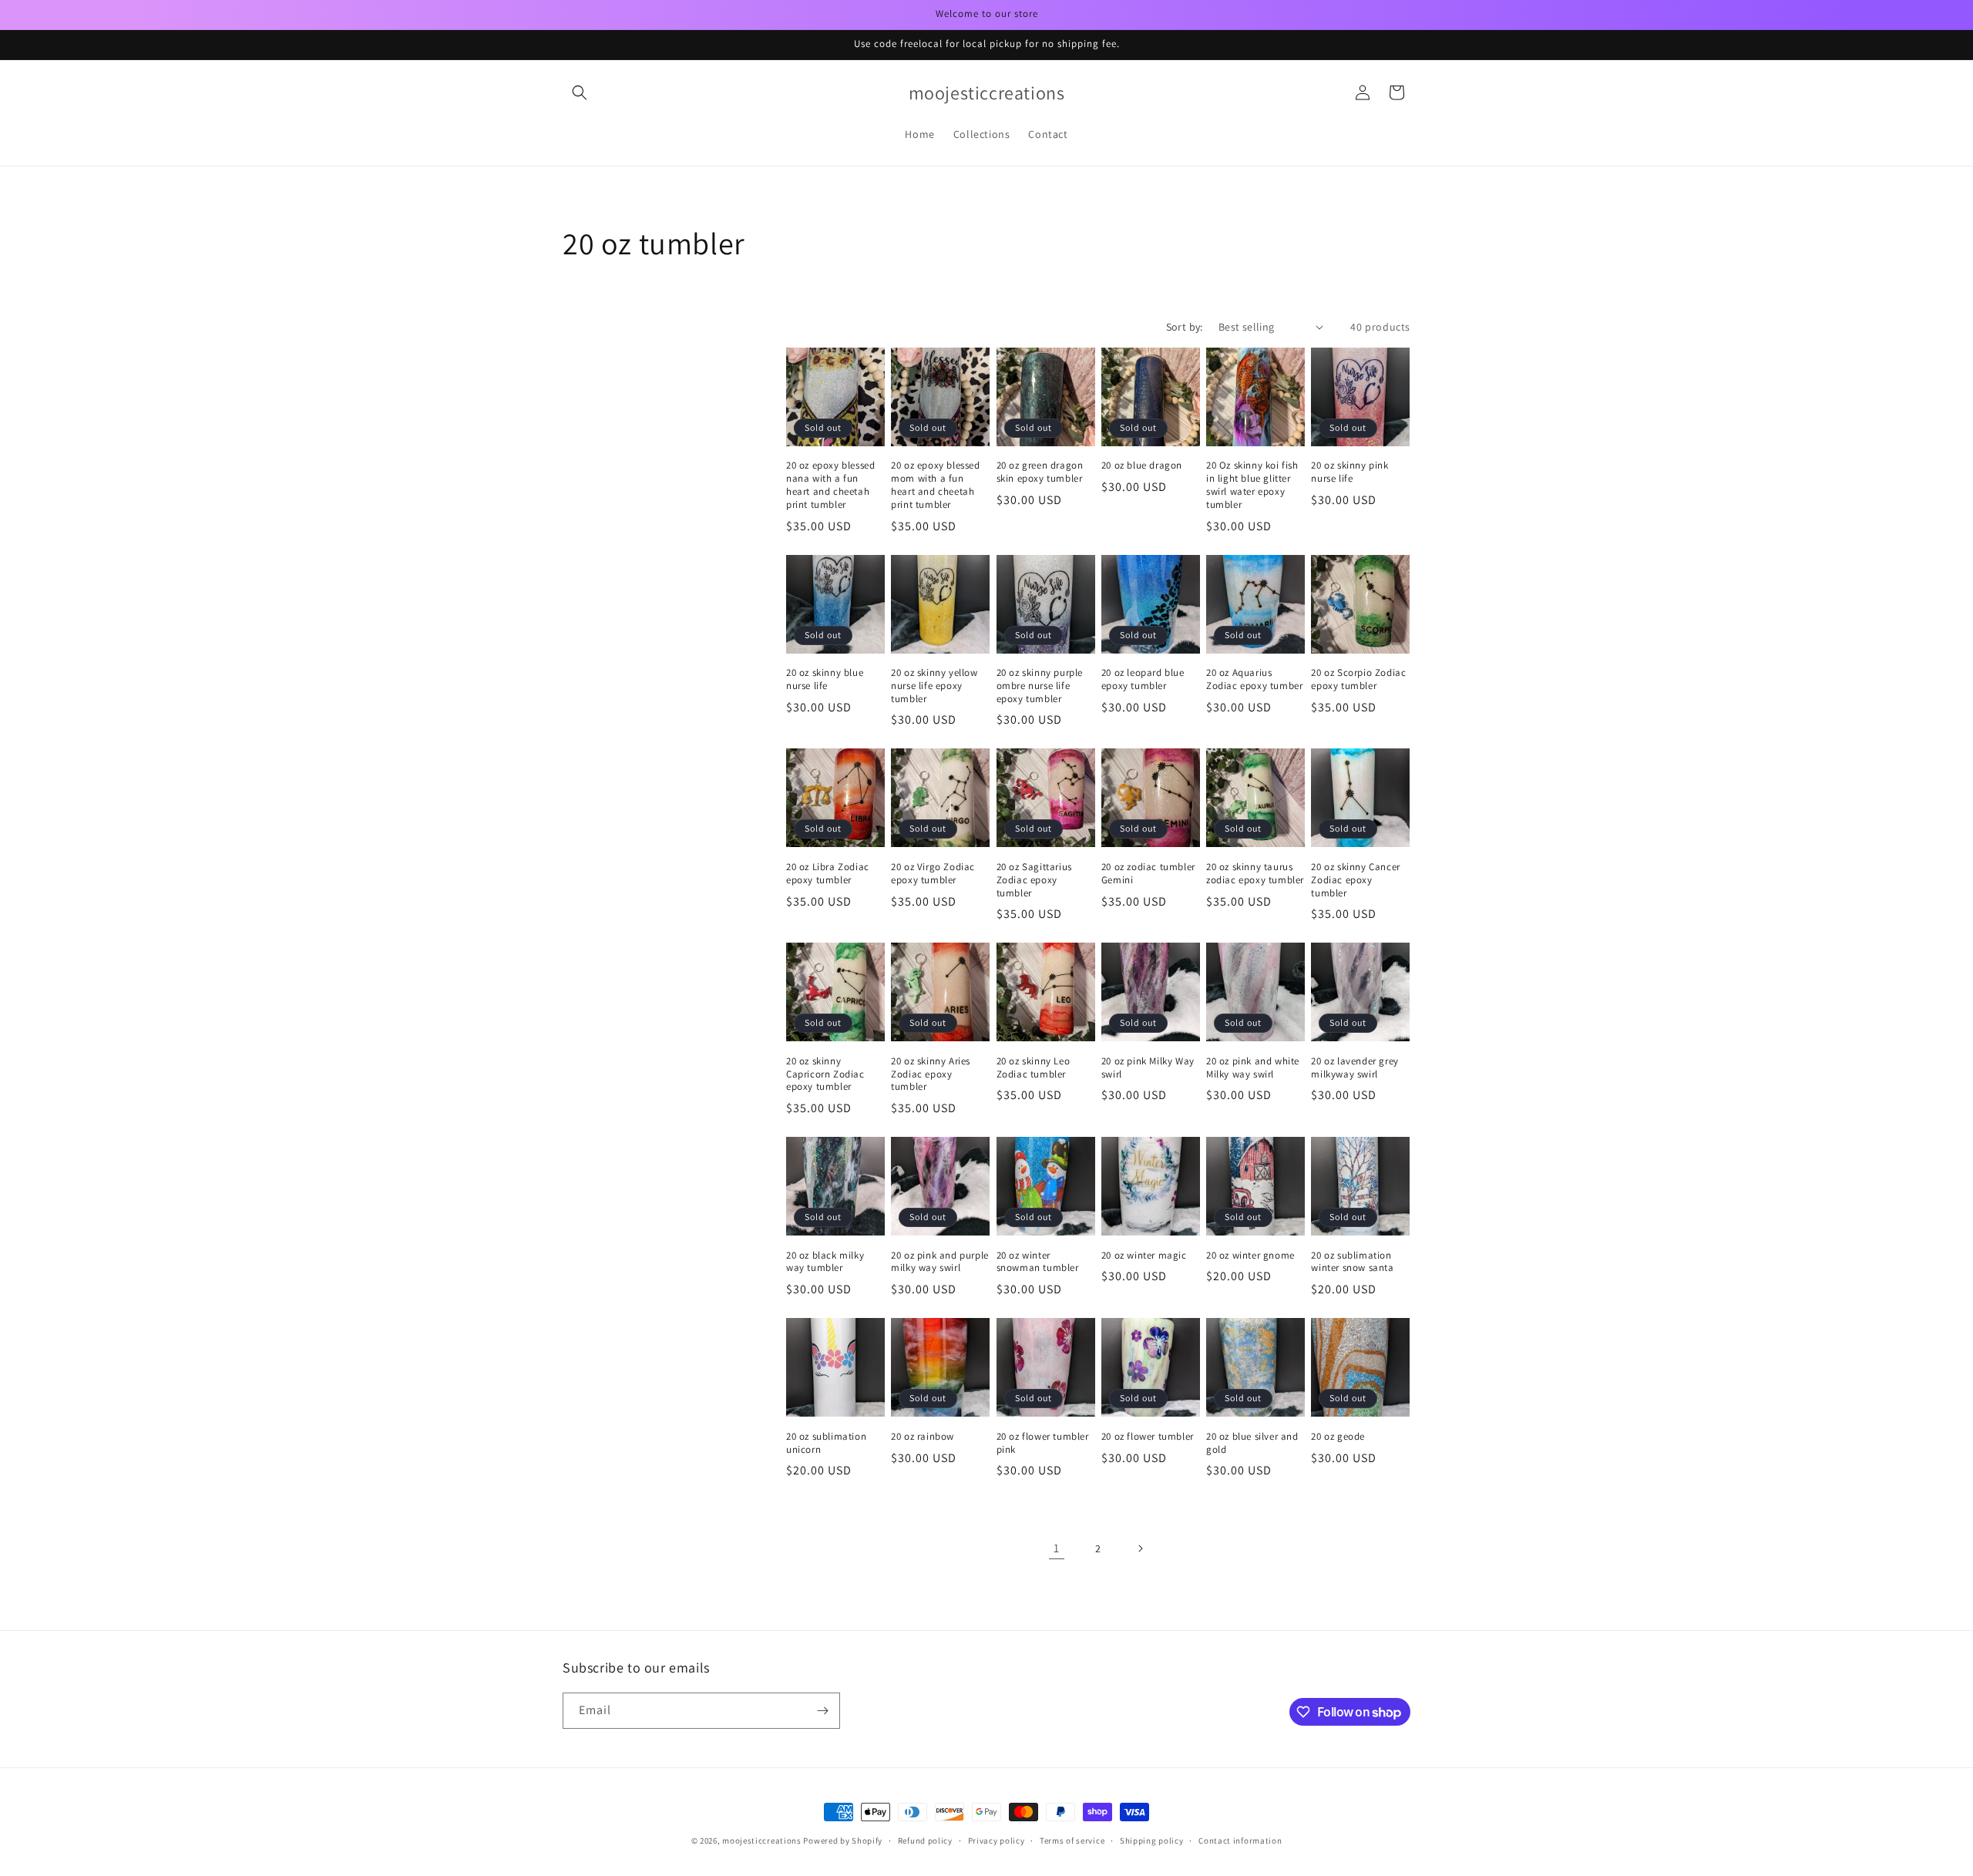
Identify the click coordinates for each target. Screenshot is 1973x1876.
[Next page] (1140, 1548)
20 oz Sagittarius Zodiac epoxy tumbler (1034, 880)
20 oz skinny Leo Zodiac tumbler (1034, 1068)
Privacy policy (997, 1841)
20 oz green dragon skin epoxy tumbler (1040, 472)
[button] (580, 92)
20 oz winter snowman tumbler (1038, 1262)
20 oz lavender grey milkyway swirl (1355, 1068)
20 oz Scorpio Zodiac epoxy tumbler (1358, 679)
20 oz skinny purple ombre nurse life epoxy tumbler (1040, 686)
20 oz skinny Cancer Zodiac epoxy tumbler (1355, 880)
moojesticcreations (762, 1841)
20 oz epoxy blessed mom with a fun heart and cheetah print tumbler (935, 485)
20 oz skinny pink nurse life (1350, 472)
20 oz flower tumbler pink (1043, 1443)
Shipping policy (1152, 1841)
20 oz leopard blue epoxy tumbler (1143, 679)
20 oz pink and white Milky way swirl (1253, 1068)
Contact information (1240, 1841)
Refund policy (925, 1841)
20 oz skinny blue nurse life (825, 679)
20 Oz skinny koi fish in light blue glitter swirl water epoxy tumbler (1252, 485)
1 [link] (1057, 1548)
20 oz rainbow (923, 1437)
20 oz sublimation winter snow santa (1352, 1262)
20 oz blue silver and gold (1252, 1443)
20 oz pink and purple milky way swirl (940, 1262)
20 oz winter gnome (1250, 1256)
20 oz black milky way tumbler (825, 1262)
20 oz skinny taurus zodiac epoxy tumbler (1255, 874)
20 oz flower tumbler (1148, 1437)
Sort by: (1185, 327)
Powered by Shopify (843, 1841)
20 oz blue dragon (1142, 466)
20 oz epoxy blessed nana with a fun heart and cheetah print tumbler (830, 485)
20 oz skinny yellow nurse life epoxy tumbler (934, 686)
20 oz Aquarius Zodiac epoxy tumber (1254, 679)
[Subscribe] (822, 1711)
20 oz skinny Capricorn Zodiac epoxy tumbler (825, 1074)
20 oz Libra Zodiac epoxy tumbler (828, 874)
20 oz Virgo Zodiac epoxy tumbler (933, 874)
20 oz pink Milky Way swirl (1148, 1068)
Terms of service (1072, 1841)
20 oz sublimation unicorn (826, 1443)
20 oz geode (1338, 1437)
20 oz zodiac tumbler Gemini (1148, 874)
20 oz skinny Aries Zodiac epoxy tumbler (931, 1074)
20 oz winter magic (1144, 1256)
